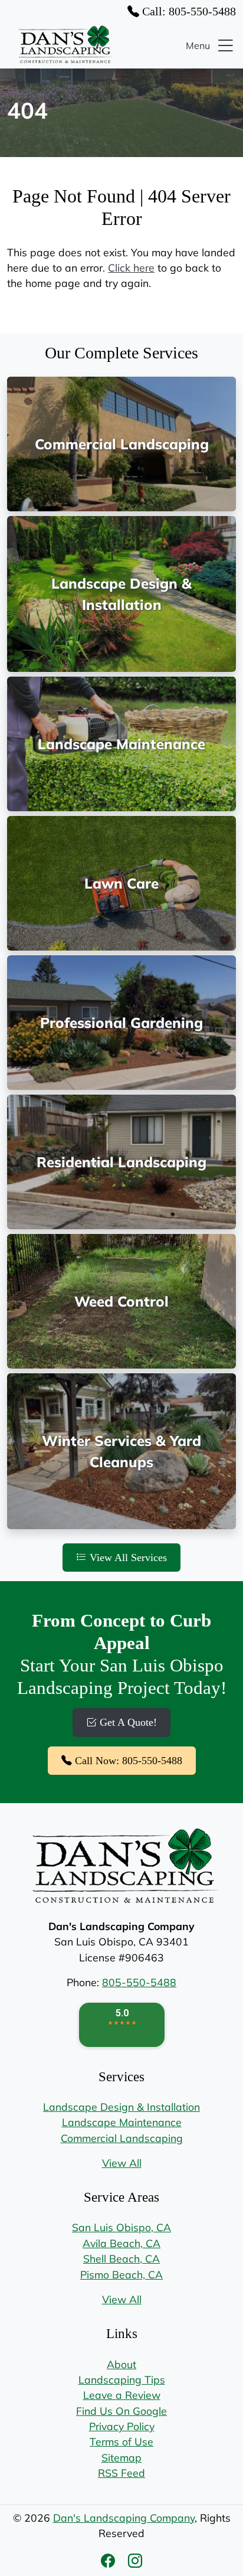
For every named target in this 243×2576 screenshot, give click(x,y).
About (121, 2364)
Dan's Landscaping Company (124, 2518)
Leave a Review (122, 2395)
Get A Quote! (127, 1722)
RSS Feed (121, 2473)
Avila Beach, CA (121, 2243)
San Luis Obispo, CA (121, 2227)
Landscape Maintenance (122, 2122)
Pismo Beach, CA (121, 2274)
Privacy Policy (122, 2426)
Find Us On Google (121, 2411)
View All (122, 2163)
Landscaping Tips (122, 2379)
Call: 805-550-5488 (188, 11)
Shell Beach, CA (121, 2258)
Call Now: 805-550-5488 (127, 1761)
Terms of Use (121, 2441)
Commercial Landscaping (122, 2138)
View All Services (127, 1558)
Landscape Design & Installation (121, 2107)
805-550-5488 (139, 1982)
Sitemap (121, 2457)
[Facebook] (110, 2561)
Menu (198, 45)
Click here (131, 267)
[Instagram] (135, 2561)
